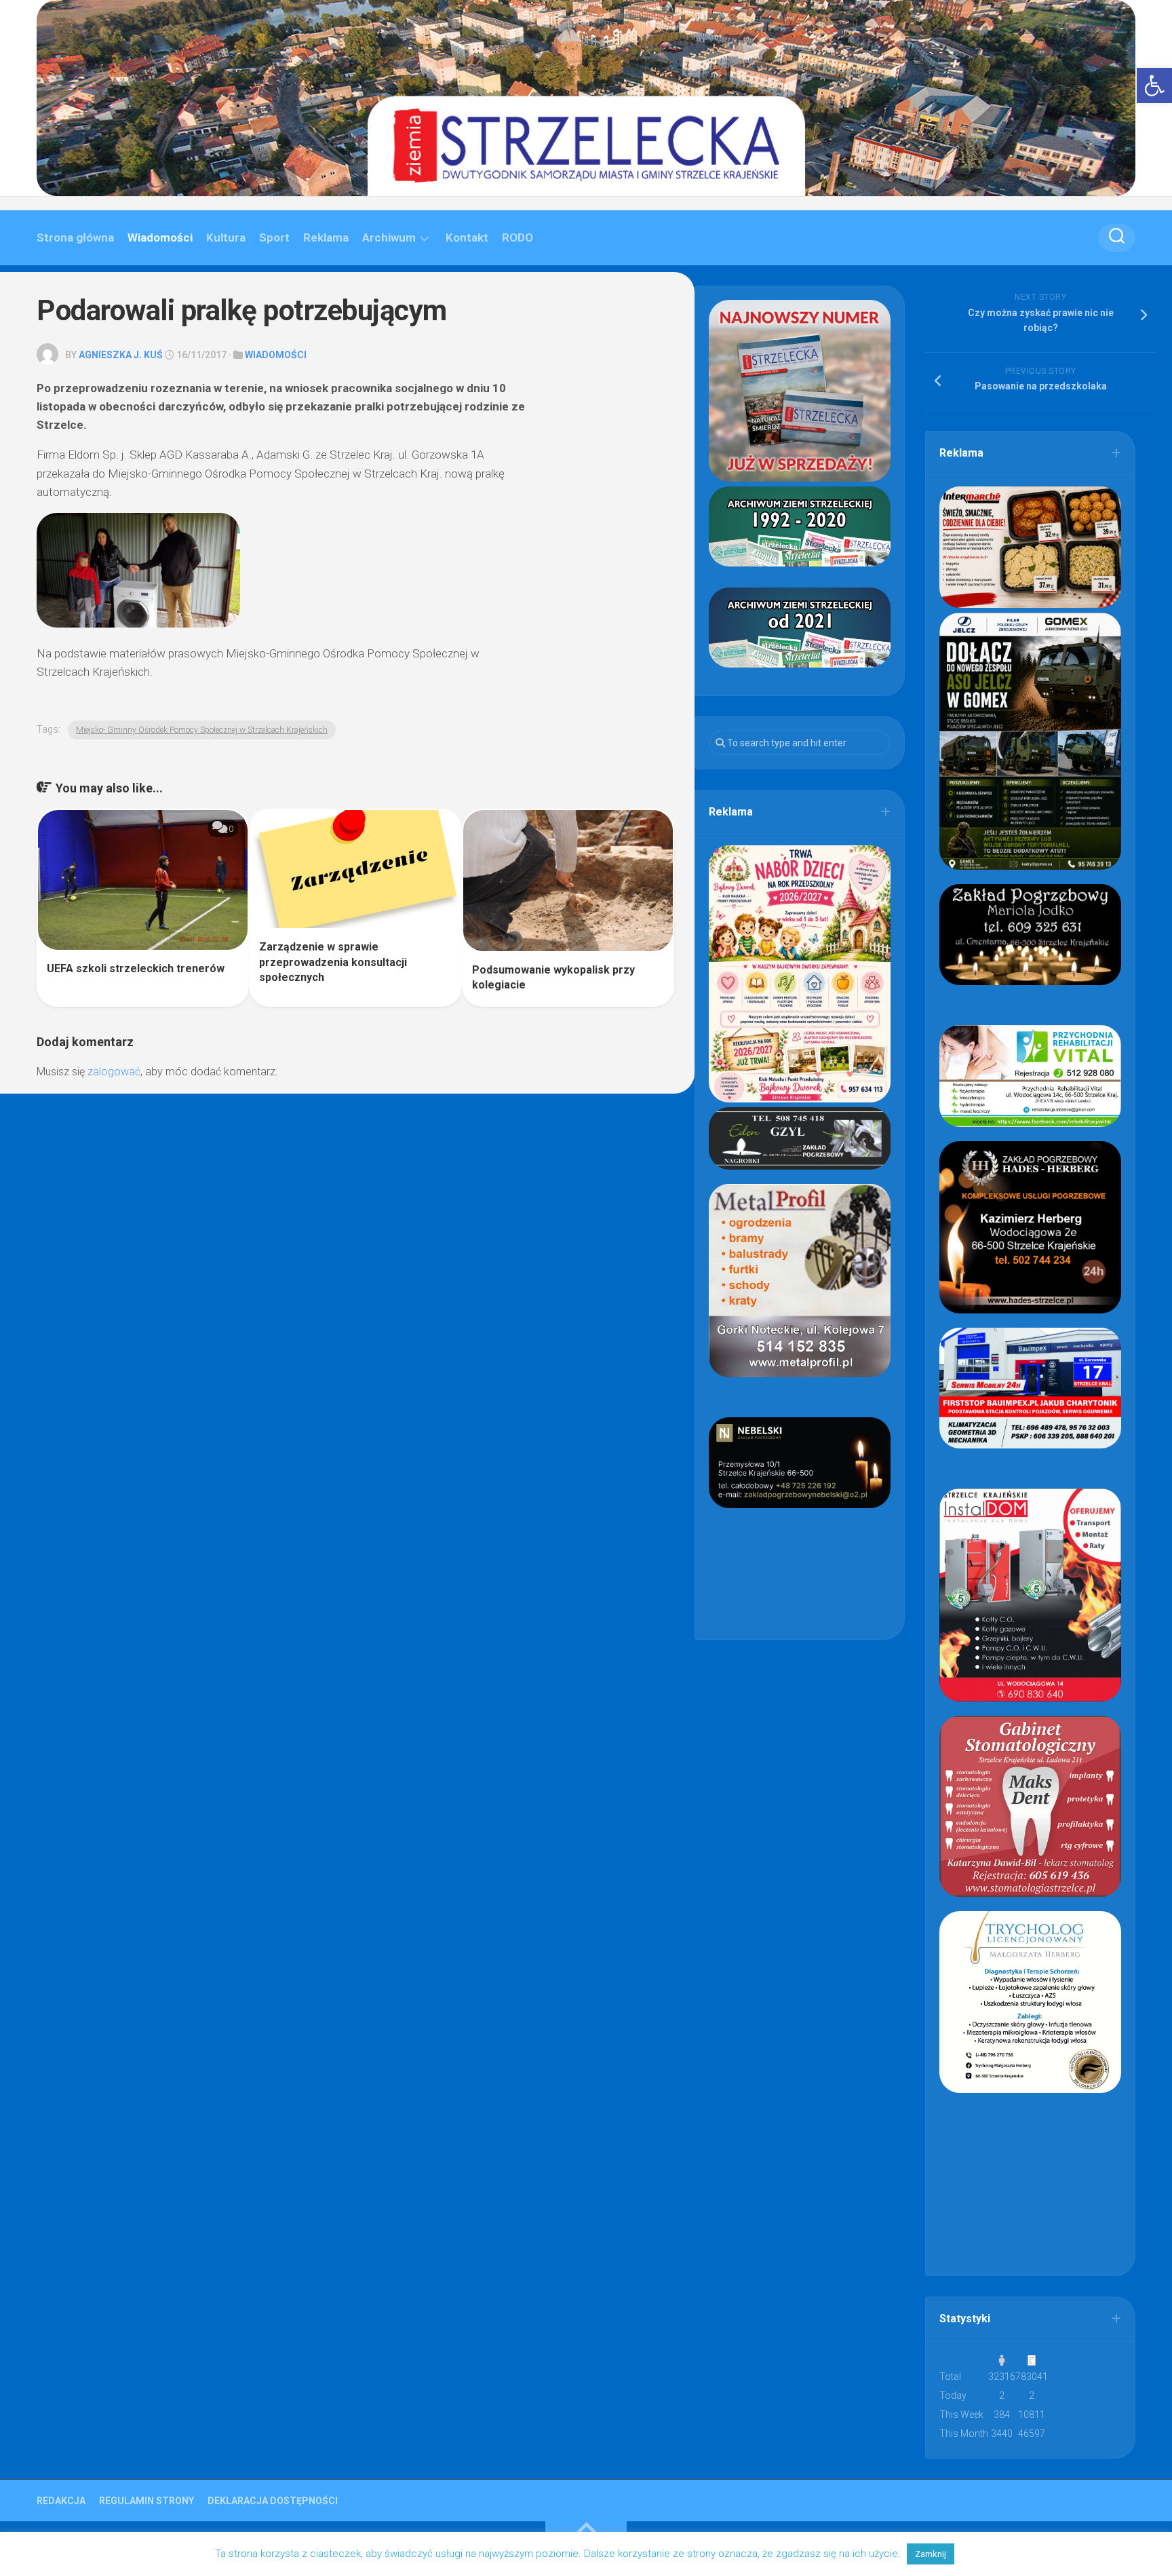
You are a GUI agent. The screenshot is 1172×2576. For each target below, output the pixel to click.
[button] (1154, 85)
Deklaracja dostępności (273, 2501)
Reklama (326, 237)
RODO (517, 237)
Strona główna (75, 237)
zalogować (114, 1072)
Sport (274, 237)
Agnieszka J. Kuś (121, 355)
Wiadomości (160, 237)
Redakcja (61, 2501)
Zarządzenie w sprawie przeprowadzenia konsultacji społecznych (333, 962)
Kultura (226, 237)
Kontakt (467, 237)
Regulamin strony (146, 2501)
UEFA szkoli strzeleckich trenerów (136, 968)
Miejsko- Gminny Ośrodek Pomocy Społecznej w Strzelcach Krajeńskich (202, 730)
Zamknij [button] (931, 2554)
